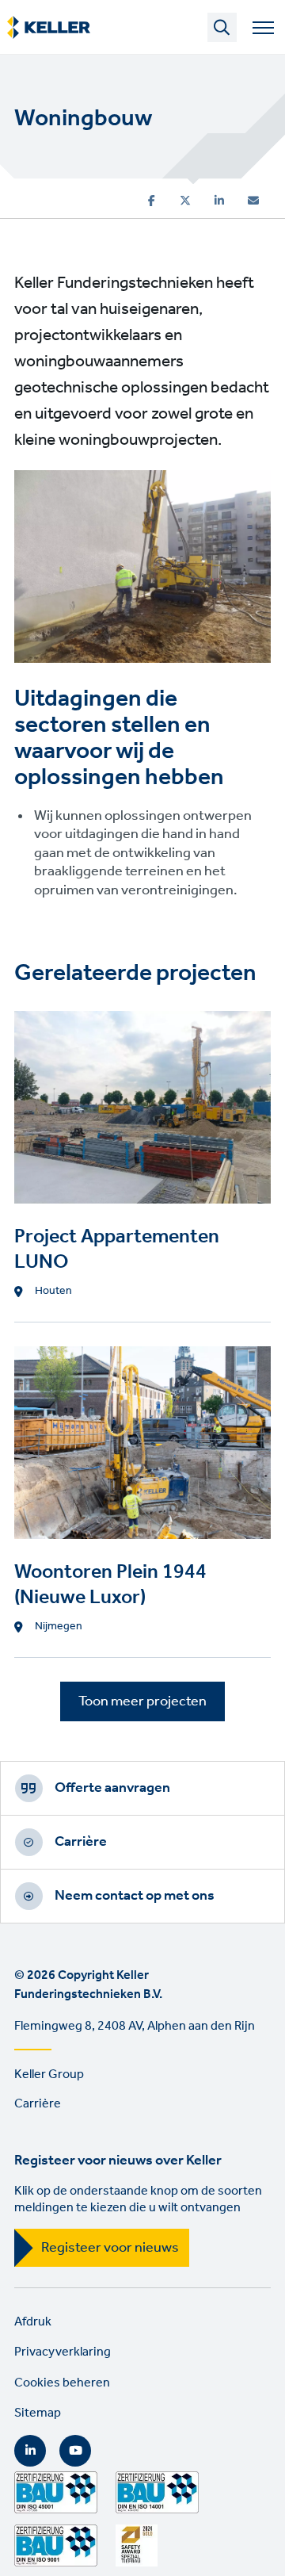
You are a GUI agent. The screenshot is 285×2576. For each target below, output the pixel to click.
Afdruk (33, 2322)
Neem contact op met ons (135, 1896)
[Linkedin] (219, 201)
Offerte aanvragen (112, 1788)
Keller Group (49, 2075)
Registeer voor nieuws (110, 2248)
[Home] (49, 28)
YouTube (75, 2451)
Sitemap (38, 2413)
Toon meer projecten (142, 1701)
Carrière (81, 1842)
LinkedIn (30, 2451)
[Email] (253, 201)
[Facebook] (152, 201)
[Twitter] (185, 201)
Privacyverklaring (63, 2352)
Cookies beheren (62, 2383)
